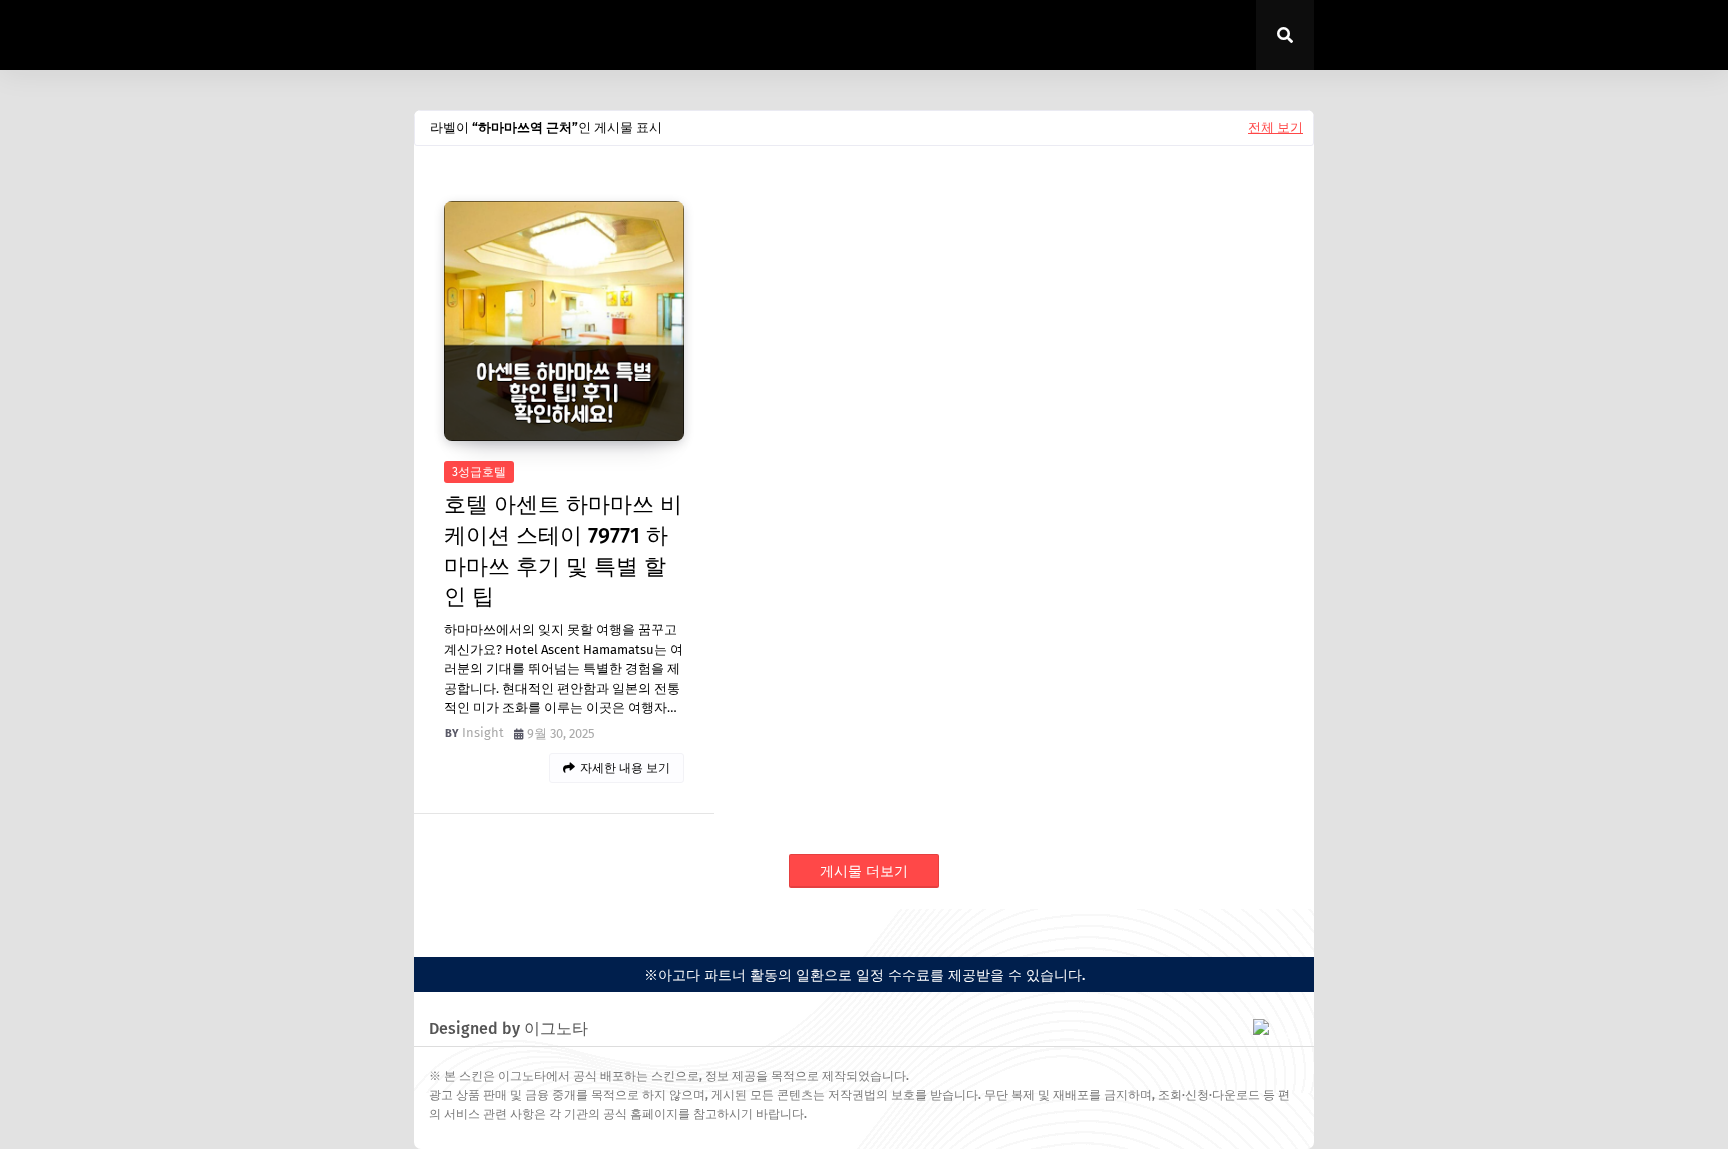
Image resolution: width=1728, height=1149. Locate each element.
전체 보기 (1275, 127)
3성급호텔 (479, 472)
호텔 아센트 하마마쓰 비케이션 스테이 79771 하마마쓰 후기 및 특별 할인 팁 (563, 550)
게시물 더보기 (864, 871)
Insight (483, 732)
